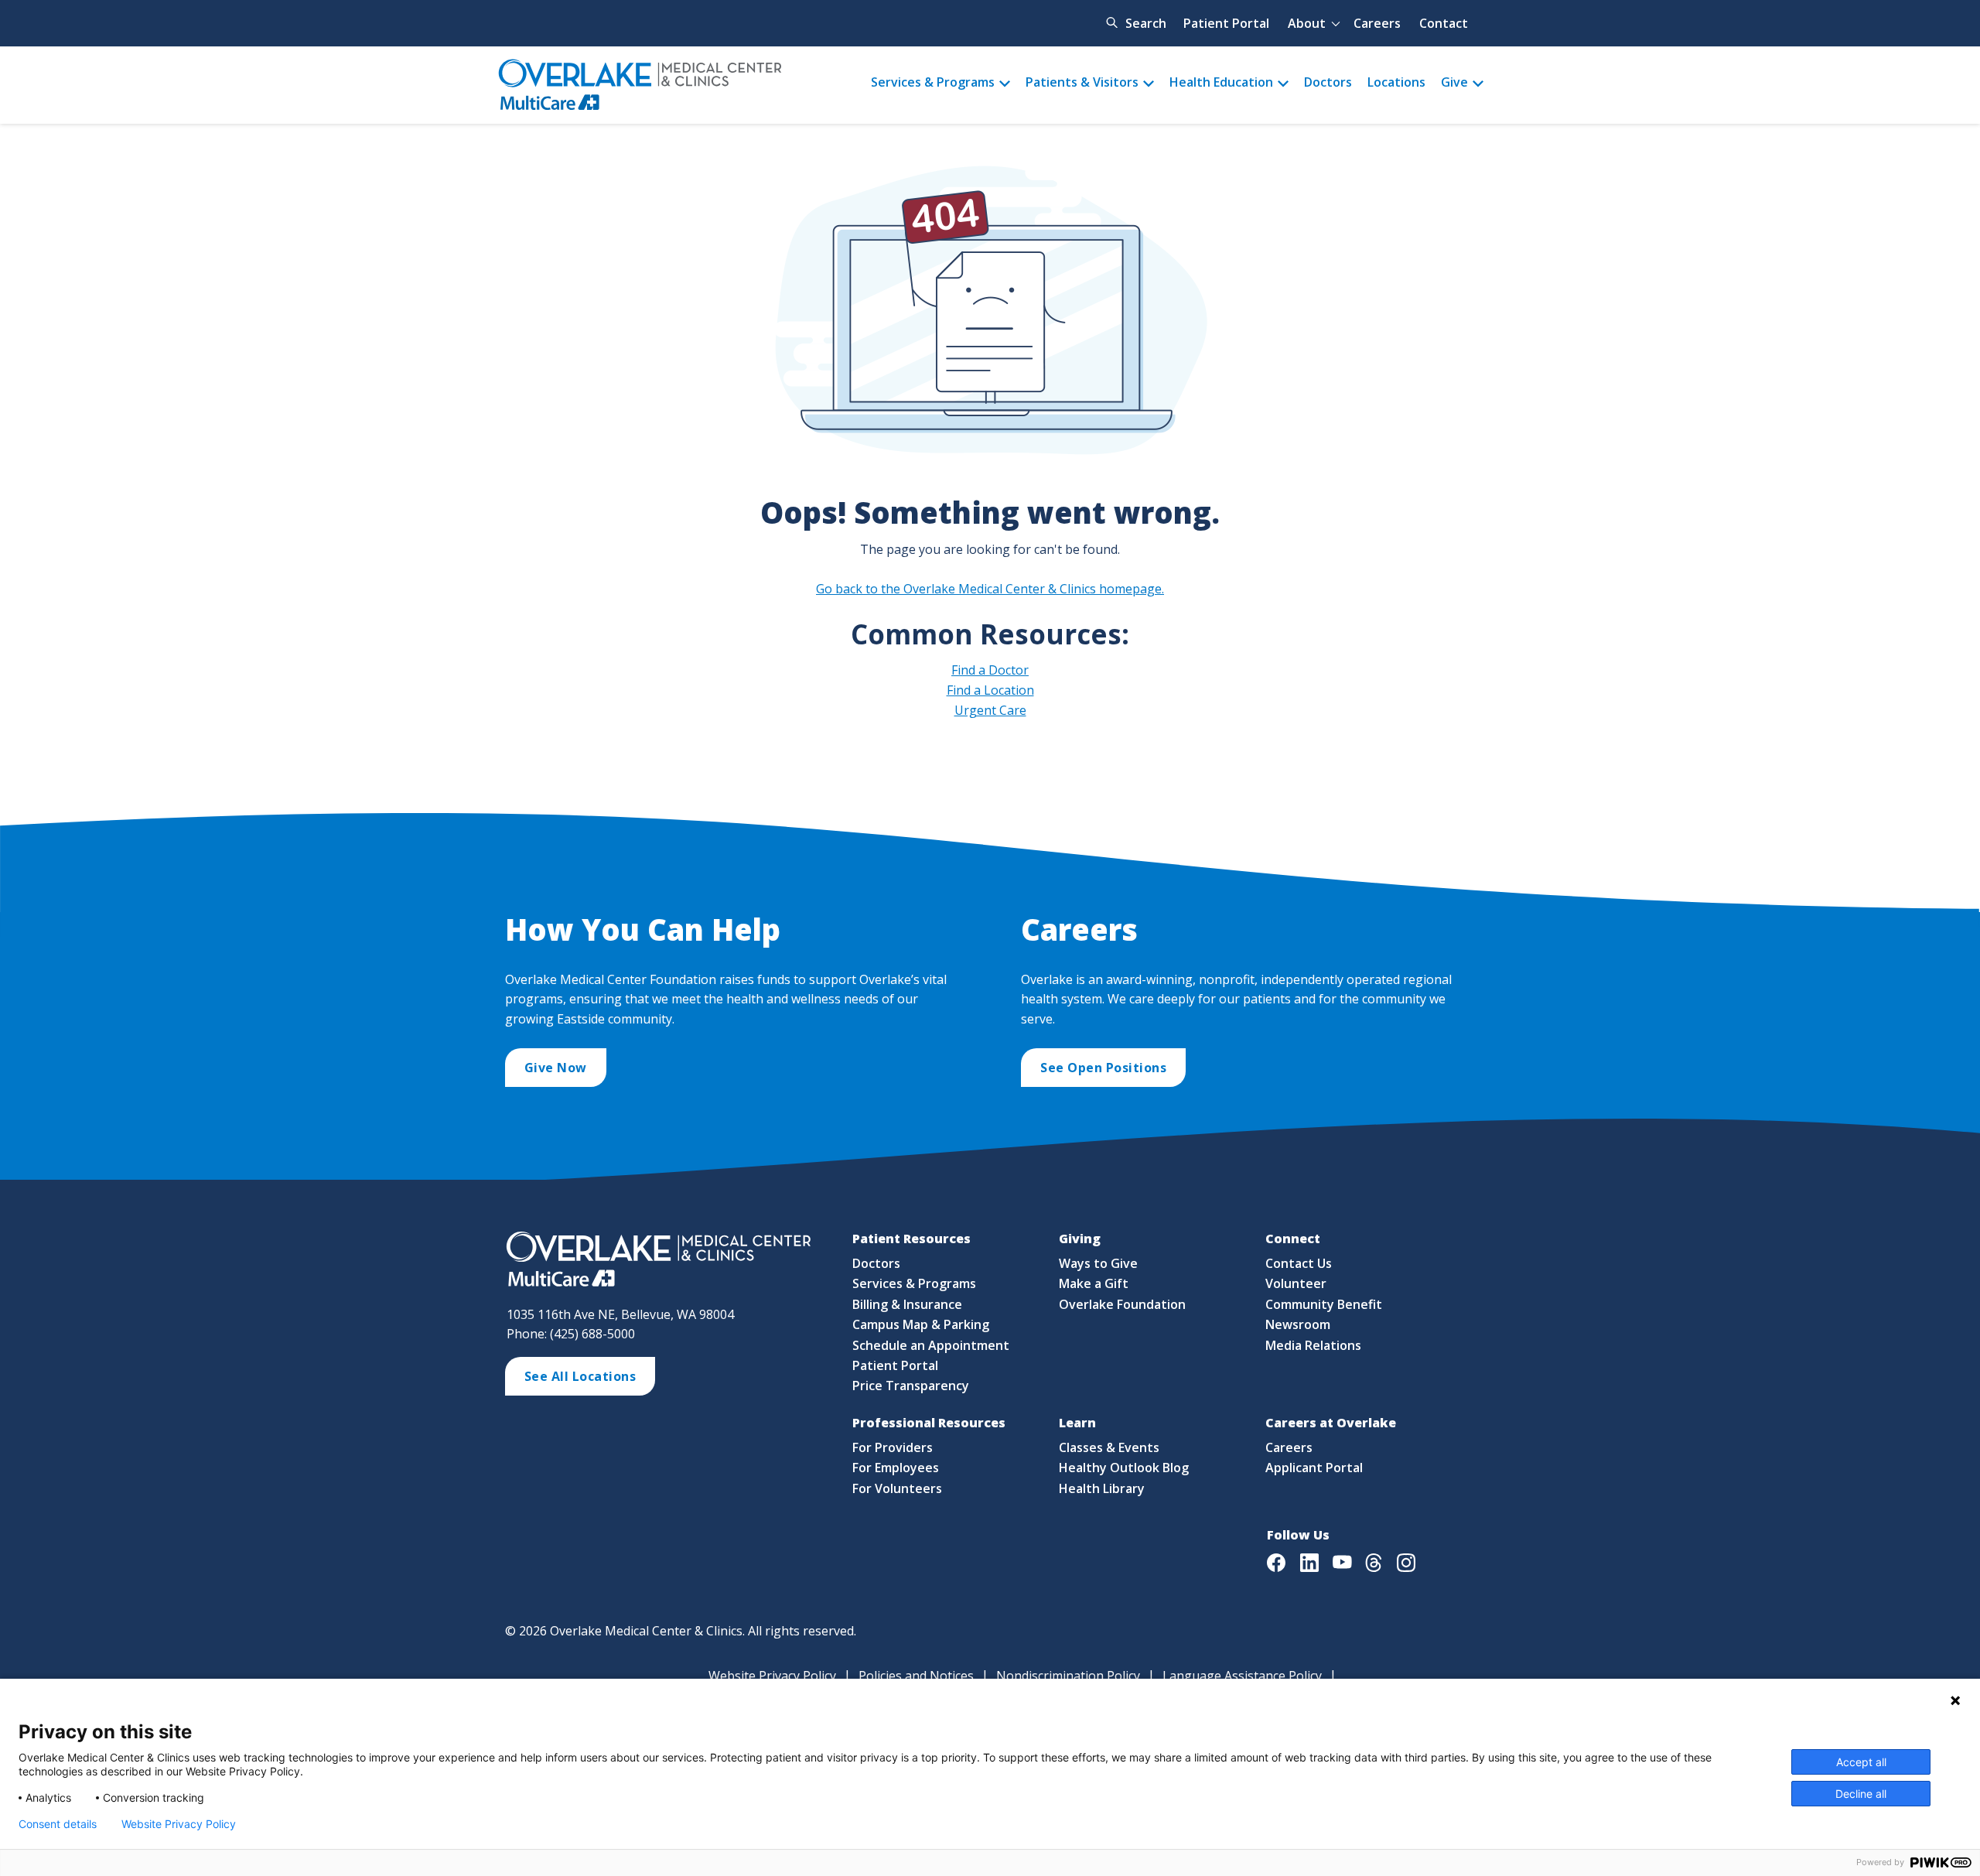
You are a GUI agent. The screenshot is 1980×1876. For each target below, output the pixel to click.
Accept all (1861, 1762)
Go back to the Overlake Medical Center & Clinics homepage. (990, 589)
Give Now (556, 1068)
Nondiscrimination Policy (1068, 1676)
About (1307, 23)
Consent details (58, 1824)
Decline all (1861, 1794)
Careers (1377, 23)
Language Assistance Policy (1242, 1676)
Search (1146, 23)
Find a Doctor (990, 670)
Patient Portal (1226, 23)
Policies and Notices (916, 1676)
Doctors (1328, 82)
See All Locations (580, 1376)
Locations (1396, 82)
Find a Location (990, 690)
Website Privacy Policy (772, 1676)
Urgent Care (990, 710)
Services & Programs (933, 82)
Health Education (1221, 82)
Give (1454, 82)
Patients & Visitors (1082, 82)
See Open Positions (1103, 1068)
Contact (1444, 23)
